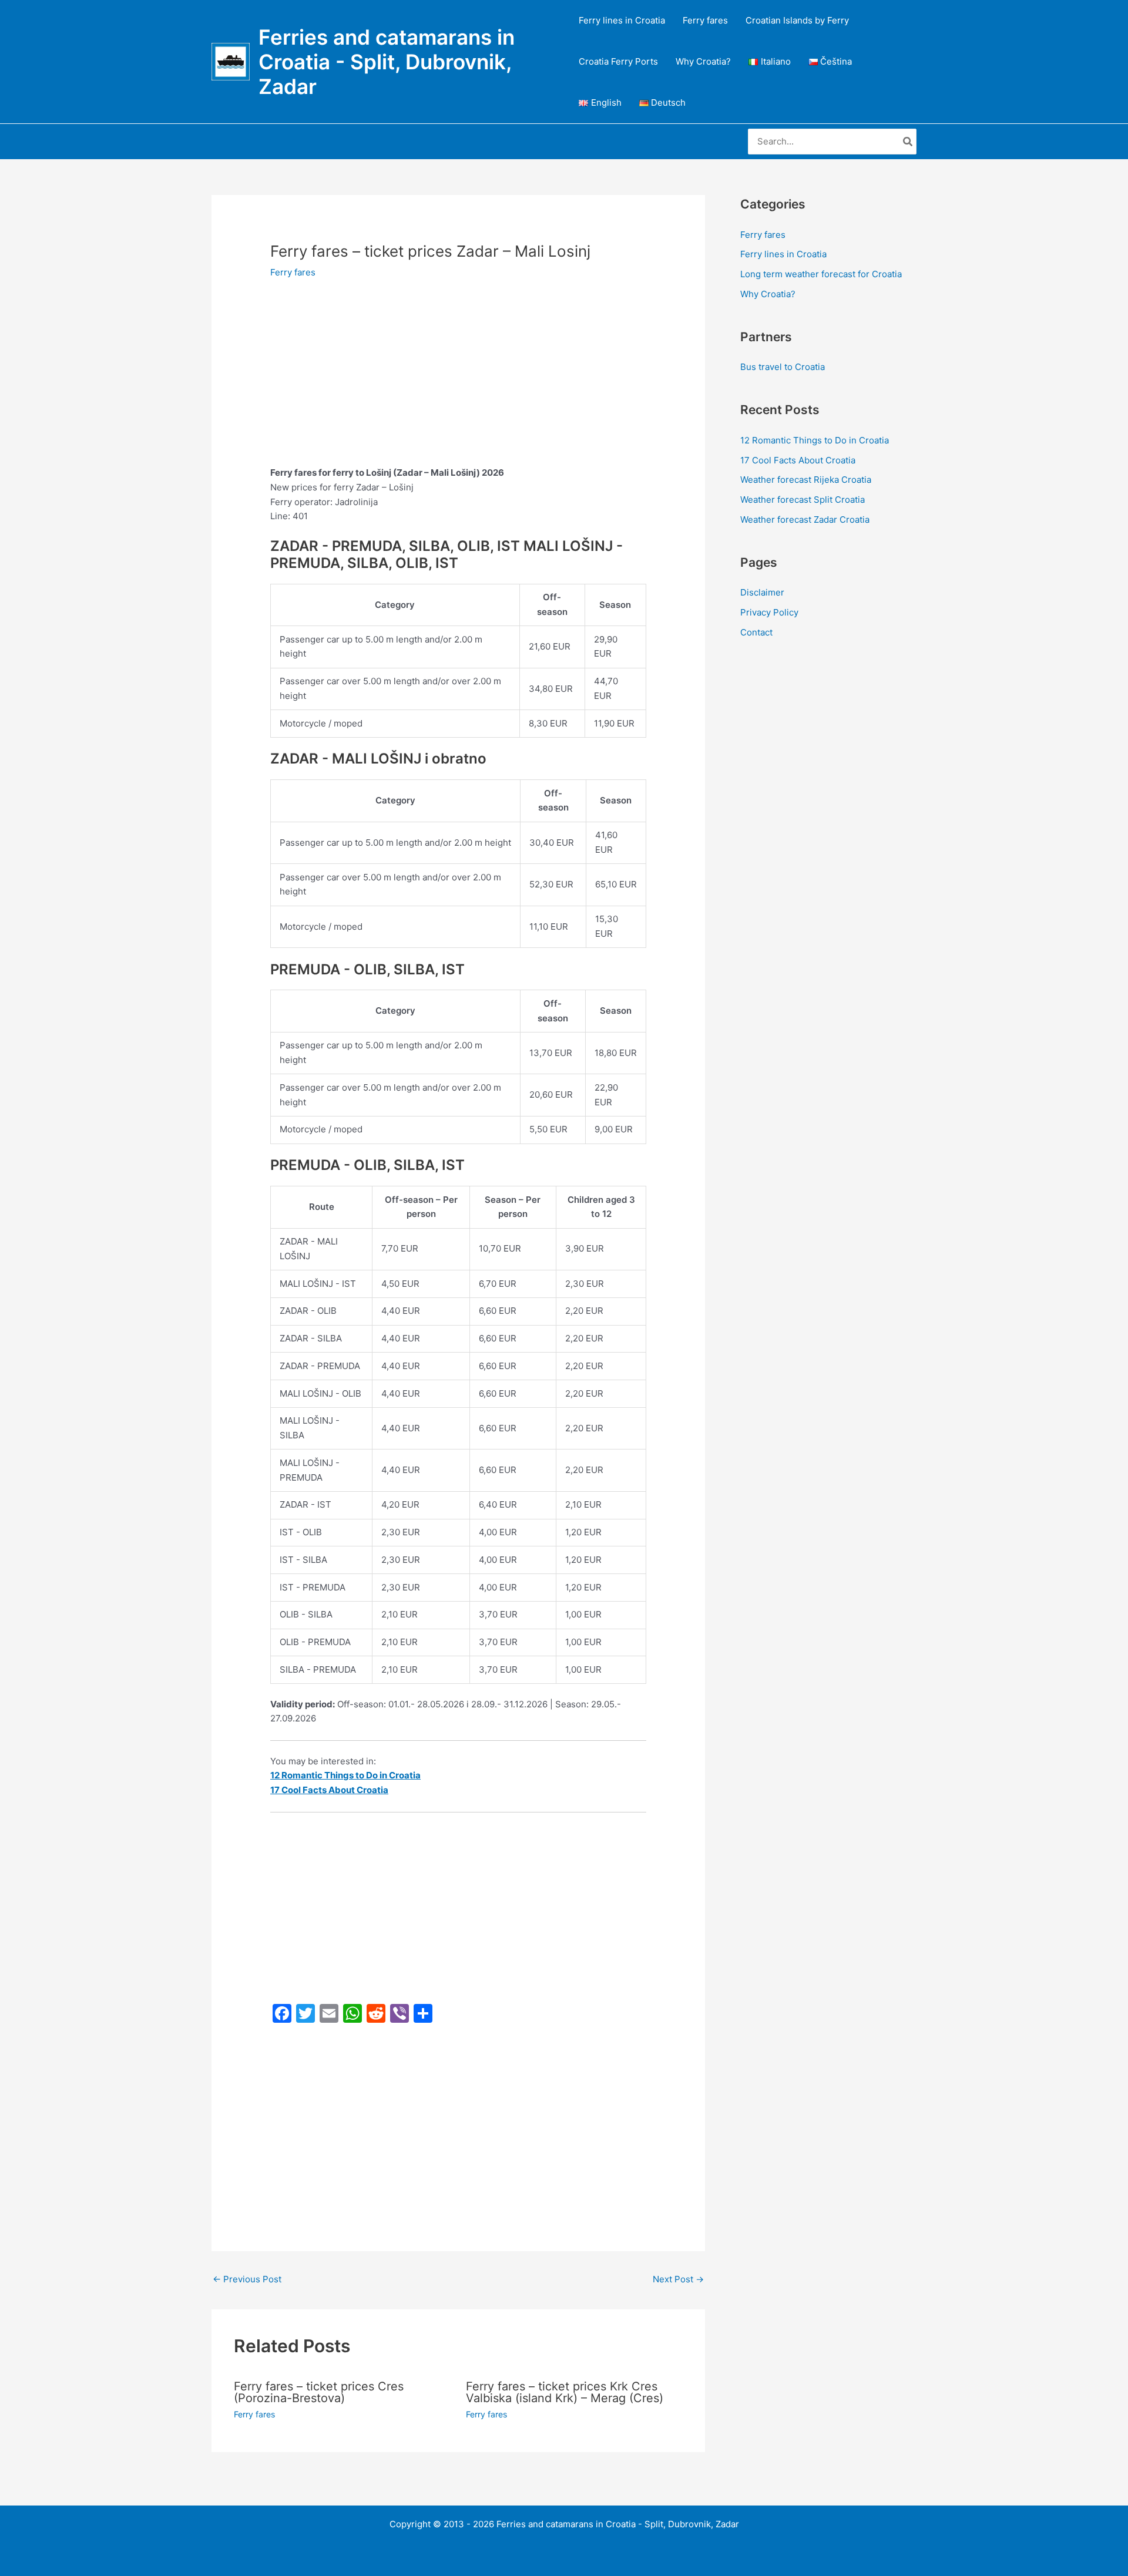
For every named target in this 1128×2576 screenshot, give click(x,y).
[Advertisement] (458, 379)
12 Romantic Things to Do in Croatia (815, 440)
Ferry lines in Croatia (622, 20)
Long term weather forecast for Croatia (821, 274)
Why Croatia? (703, 61)
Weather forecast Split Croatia (803, 500)
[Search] (908, 142)
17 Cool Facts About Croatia (798, 460)
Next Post (678, 2279)
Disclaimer (762, 592)
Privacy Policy (769, 612)
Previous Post (247, 2279)
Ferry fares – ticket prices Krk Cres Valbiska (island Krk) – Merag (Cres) (565, 2392)
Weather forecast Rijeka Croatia (806, 480)
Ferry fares (705, 20)
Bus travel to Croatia (783, 367)
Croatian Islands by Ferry (797, 20)
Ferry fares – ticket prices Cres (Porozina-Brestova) (319, 2392)
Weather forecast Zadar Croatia (805, 519)
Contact (756, 632)
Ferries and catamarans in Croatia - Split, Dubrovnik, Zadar (387, 62)
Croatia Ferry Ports (618, 61)
